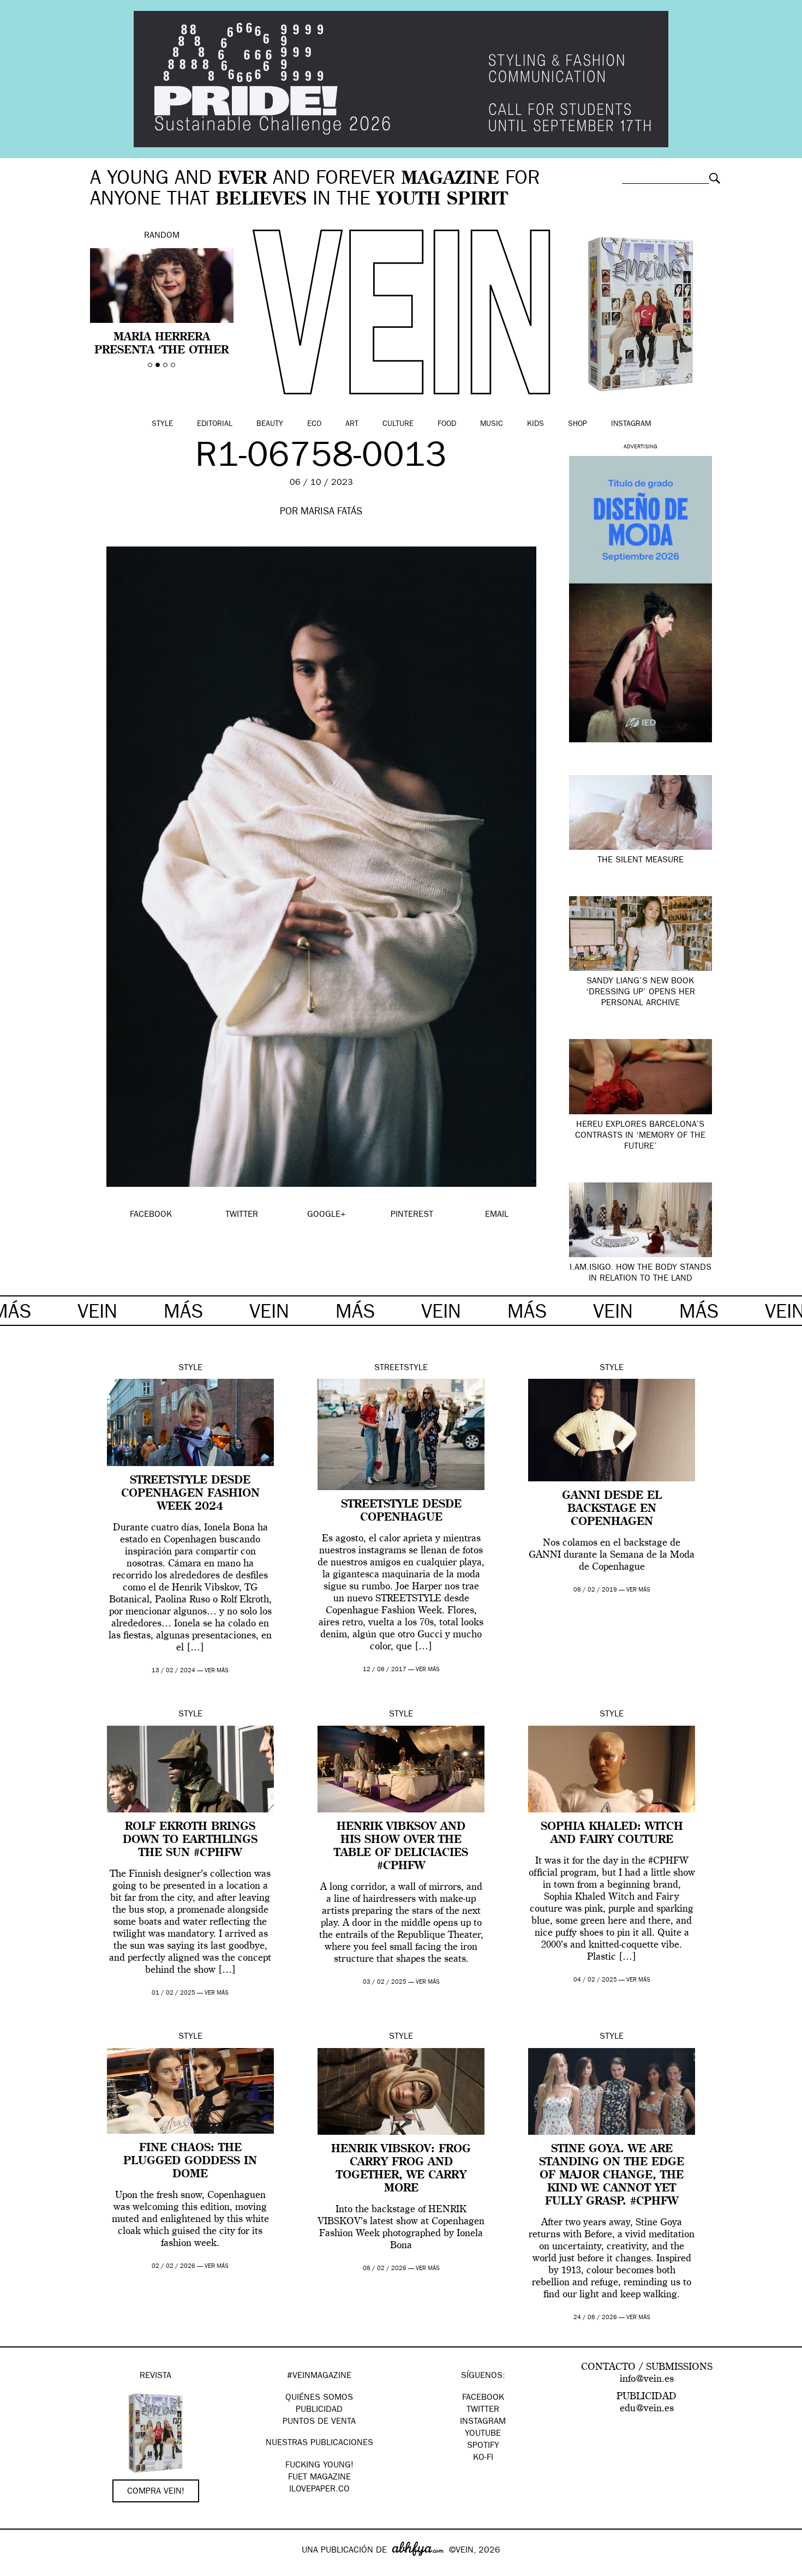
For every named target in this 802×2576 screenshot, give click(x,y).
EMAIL (497, 1215)
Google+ (20, 2569)
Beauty (270, 424)
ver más (217, 1671)
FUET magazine (319, 2478)
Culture (398, 424)
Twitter (483, 2410)
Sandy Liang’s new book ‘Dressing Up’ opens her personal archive (641, 993)
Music (492, 424)
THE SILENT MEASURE (641, 861)
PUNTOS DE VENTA (319, 2422)
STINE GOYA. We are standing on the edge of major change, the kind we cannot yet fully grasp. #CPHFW (612, 2176)
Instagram (631, 424)
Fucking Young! (319, 2466)
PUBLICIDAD (319, 2410)
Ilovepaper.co (319, 2490)
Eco (314, 424)
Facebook (483, 2398)
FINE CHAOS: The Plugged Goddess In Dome (190, 2161)
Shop (577, 424)
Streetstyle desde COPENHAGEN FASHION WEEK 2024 (190, 1494)
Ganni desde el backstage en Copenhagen (612, 1509)
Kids (535, 424)
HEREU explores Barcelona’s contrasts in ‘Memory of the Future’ (640, 1136)
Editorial (215, 424)
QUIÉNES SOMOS (319, 2398)
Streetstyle (401, 1368)
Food (447, 424)
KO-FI (483, 2458)
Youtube (483, 2434)
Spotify (483, 2446)
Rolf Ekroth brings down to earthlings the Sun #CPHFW (190, 1840)
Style (162, 424)
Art (352, 424)
